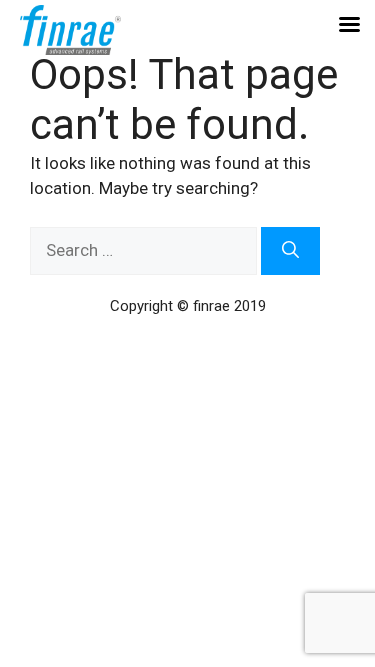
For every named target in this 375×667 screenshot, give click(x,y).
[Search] (290, 251)
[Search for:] (145, 250)
